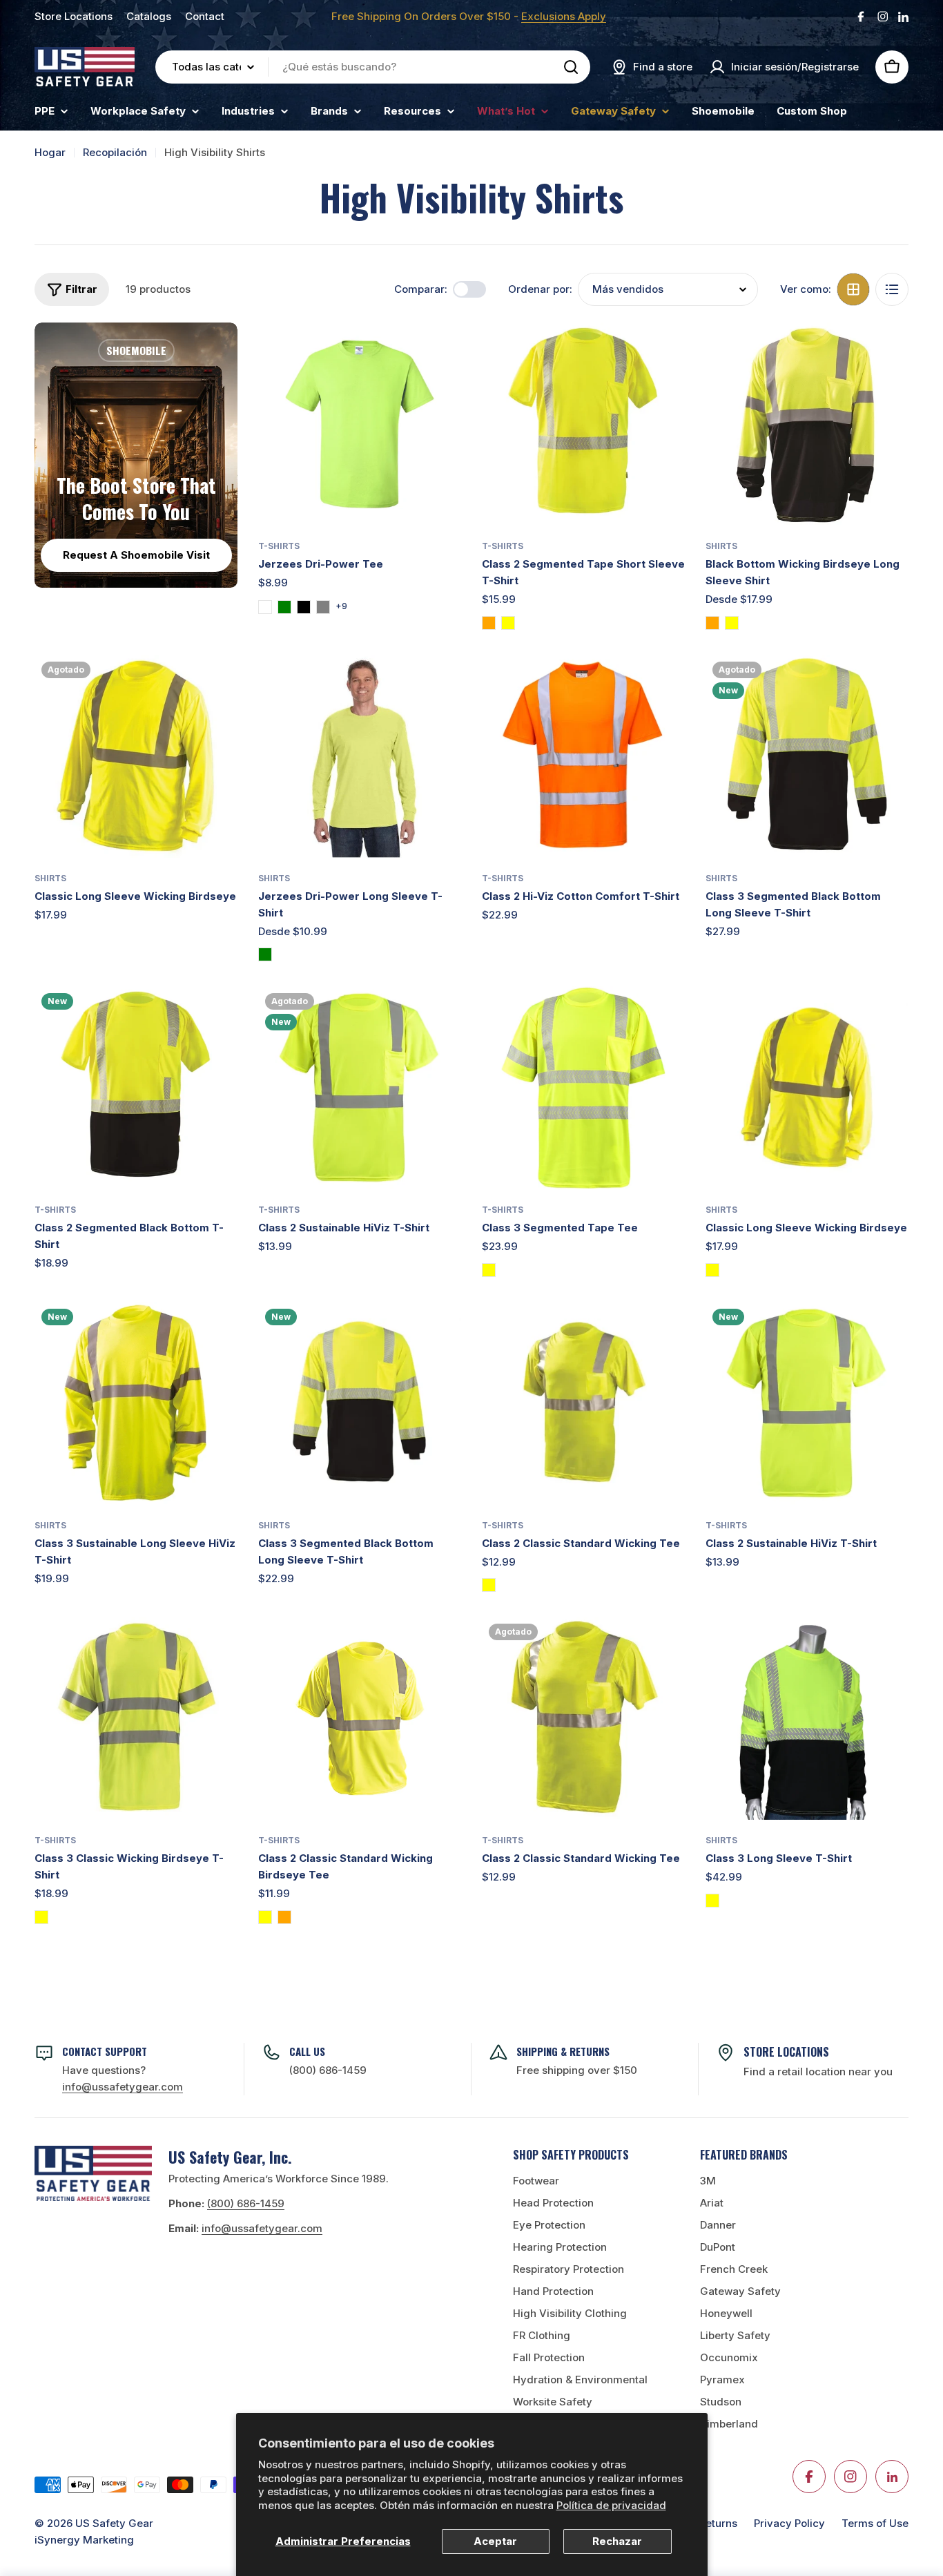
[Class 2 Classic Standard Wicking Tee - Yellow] (489, 1585)
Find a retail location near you (818, 2072)
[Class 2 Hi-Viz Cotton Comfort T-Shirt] (583, 756)
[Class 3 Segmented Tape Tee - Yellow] (489, 1270)
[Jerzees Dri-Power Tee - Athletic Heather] (265, 607)
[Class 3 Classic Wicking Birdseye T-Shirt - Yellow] (41, 1917)
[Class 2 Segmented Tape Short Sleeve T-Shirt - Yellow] (508, 623)
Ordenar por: (540, 289)
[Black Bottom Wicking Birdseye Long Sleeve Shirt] (807, 424)
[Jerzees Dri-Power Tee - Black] (304, 607)
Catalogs (149, 16)
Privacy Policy (789, 2523)
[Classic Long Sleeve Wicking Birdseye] (136, 756)
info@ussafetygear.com (262, 2228)
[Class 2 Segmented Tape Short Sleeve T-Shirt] (583, 424)
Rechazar (617, 2541)
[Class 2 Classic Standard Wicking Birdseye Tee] (360, 1718)
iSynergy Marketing (84, 2540)
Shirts (721, 546)
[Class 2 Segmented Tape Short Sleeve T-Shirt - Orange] (489, 623)
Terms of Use (875, 2523)
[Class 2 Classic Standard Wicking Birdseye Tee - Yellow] (265, 1917)
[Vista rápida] (441, 353)
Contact (205, 16)
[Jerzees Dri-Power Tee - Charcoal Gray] (323, 607)
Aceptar (495, 2541)
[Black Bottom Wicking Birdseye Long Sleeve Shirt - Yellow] (732, 623)
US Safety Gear (114, 2523)
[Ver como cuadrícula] (853, 289)
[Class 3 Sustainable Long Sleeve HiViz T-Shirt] (136, 1403)
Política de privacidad (611, 2505)
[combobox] (373, 67)
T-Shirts (279, 546)
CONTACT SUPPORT (105, 2051)
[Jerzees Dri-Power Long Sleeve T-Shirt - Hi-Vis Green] (265, 954)
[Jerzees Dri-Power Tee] (360, 424)
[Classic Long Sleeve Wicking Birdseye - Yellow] (712, 1270)
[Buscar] (571, 67)
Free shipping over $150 (577, 2070)
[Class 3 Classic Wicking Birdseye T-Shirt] (136, 1718)
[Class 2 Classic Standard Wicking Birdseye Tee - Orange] (284, 1917)
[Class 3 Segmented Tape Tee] (583, 1088)
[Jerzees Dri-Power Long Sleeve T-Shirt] (360, 756)
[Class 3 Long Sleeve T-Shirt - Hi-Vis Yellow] (712, 1901)
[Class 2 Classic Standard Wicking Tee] (583, 1403)
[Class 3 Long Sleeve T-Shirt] (807, 1718)
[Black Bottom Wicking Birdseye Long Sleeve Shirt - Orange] (712, 623)
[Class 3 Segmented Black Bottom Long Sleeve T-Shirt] (807, 756)
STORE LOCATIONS (786, 2052)
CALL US (307, 2051)
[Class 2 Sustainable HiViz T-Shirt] (360, 1088)
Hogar (50, 152)
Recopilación (115, 152)
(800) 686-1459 (328, 2070)
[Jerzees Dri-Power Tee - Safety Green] (284, 607)
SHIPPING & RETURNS (563, 2051)
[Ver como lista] (892, 289)
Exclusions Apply (564, 16)
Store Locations (74, 16)
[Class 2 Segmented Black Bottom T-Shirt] (136, 1088)
